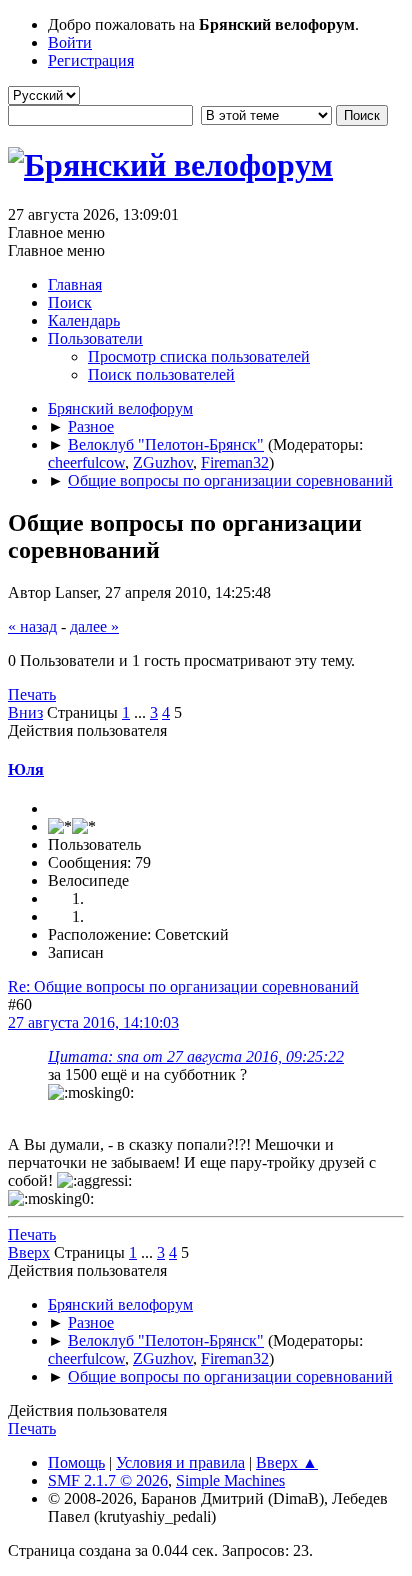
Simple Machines (230, 1480)
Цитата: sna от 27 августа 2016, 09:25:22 (196, 1056)
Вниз (25, 712)
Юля (26, 769)
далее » (94, 626)
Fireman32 (235, 462)
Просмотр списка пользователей (199, 356)
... (142, 712)
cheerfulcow (86, 462)
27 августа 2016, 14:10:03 (93, 1022)
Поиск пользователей (161, 374)
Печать (32, 694)
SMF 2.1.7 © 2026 (108, 1480)
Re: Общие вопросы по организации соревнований (183, 986)
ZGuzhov (163, 462)
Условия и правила (180, 1462)
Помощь (76, 1462)
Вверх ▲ (287, 1462)
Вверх (29, 1252)
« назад (32, 626)
